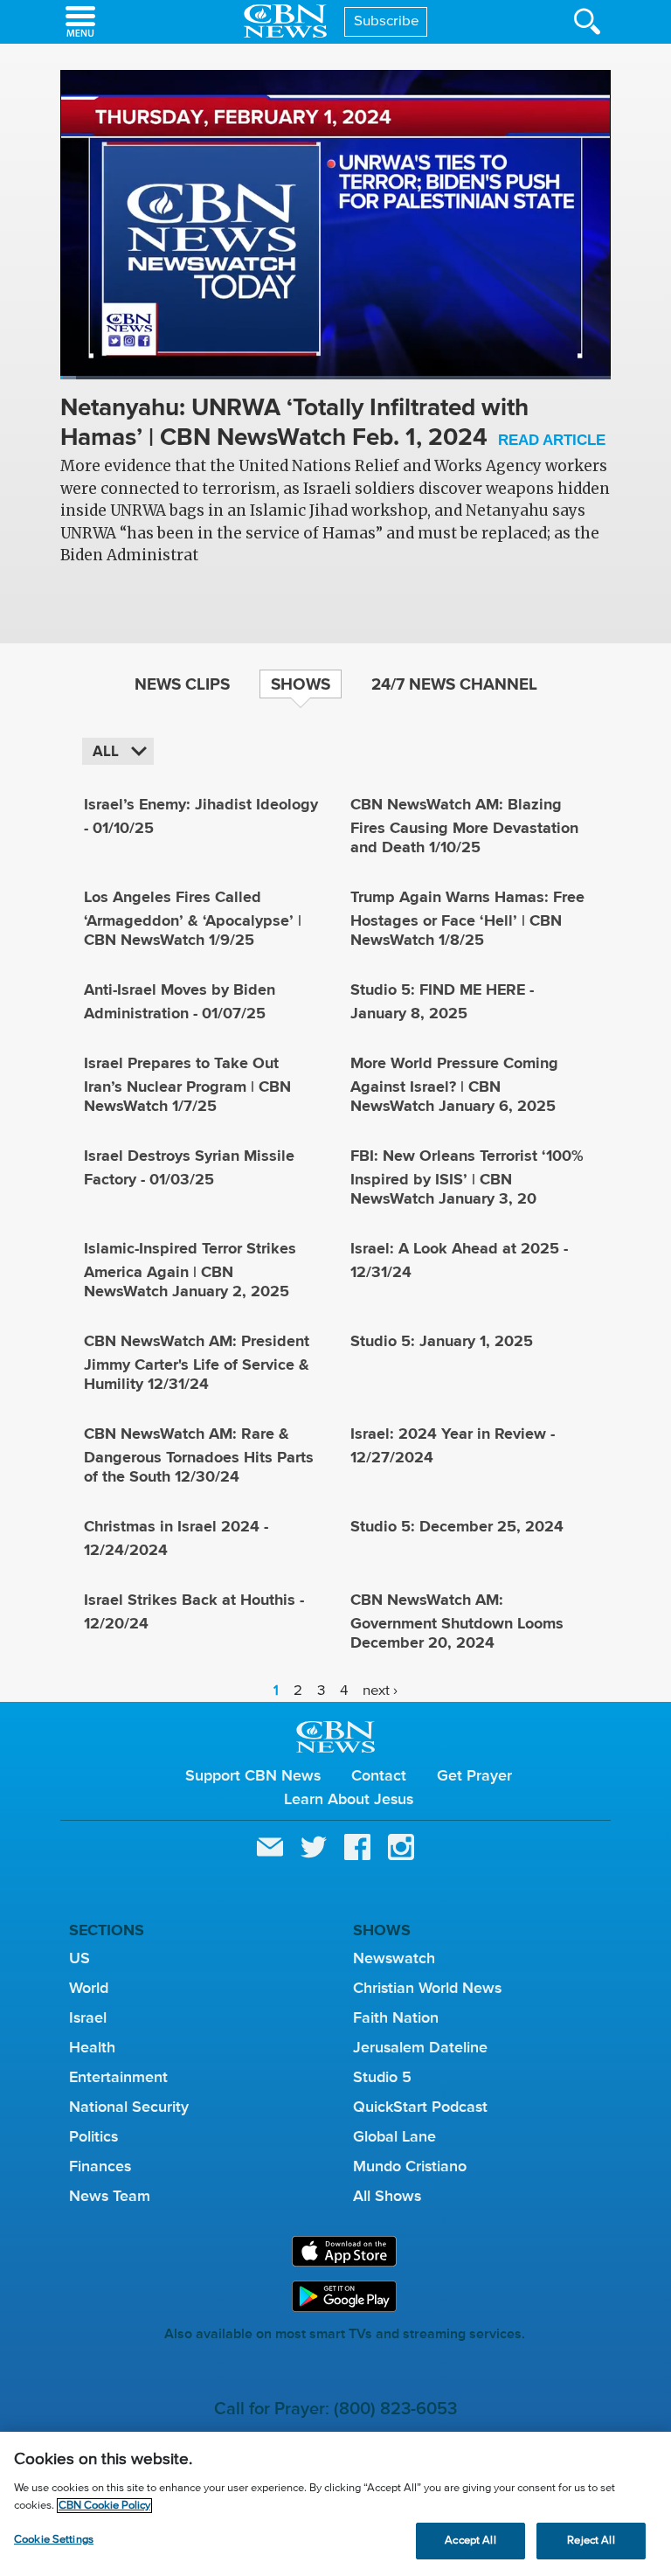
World (89, 1988)
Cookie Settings (54, 2540)
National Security (129, 2107)
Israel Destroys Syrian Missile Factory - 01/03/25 (189, 1167)
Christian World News (427, 1988)
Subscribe (387, 21)
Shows (301, 684)
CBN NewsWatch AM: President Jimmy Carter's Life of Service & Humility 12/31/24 (197, 1362)
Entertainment (118, 2077)
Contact (379, 1775)
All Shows (387, 2196)
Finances (100, 2166)
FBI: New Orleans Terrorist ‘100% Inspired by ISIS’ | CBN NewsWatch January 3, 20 (467, 1177)
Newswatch (394, 1958)
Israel (88, 2017)
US (80, 1958)
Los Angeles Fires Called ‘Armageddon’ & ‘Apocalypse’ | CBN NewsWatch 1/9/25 (193, 918)
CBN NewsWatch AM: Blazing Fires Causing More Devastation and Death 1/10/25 (464, 826)
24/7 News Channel (454, 684)
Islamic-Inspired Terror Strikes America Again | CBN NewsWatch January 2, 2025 (190, 1270)
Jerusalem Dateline (420, 2047)
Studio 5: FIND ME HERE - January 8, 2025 (442, 1001)
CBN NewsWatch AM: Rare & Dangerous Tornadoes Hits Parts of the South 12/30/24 (199, 1455)
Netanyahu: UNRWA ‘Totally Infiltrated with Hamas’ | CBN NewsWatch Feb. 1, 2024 (333, 424)
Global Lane (394, 2136)
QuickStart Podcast (420, 2107)
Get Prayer (474, 1775)
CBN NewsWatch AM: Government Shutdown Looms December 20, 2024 (457, 1621)
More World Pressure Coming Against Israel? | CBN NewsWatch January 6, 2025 (454, 1084)
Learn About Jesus (349, 1799)
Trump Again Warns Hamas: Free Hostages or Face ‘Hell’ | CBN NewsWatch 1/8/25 (467, 918)
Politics (93, 2136)
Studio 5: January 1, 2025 (442, 1341)
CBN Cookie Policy (104, 2506)
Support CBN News (253, 1775)
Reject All (591, 2541)
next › (380, 1690)
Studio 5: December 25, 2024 (457, 1526)
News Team (110, 2196)
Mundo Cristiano (410, 2166)
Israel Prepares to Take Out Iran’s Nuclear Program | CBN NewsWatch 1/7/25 (187, 1084)
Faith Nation (396, 2017)
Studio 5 (382, 2077)
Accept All (470, 2541)
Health (92, 2047)
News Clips (182, 684)
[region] (335, 2504)
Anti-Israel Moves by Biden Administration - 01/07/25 (180, 1001)
